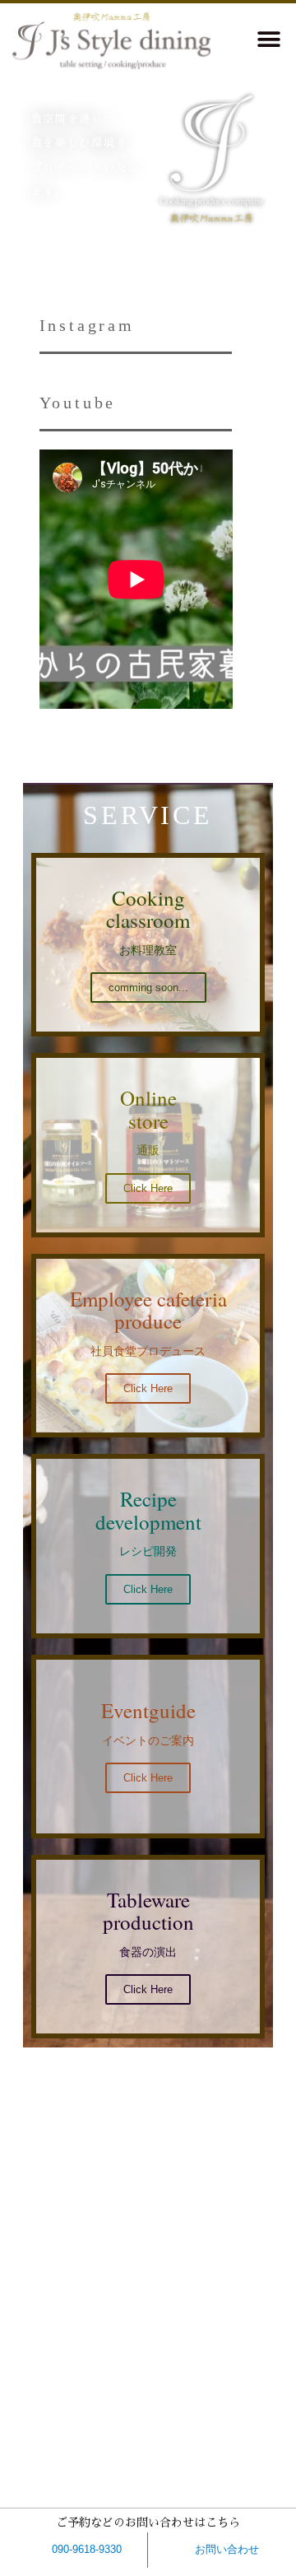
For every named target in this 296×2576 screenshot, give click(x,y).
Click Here (148, 1388)
